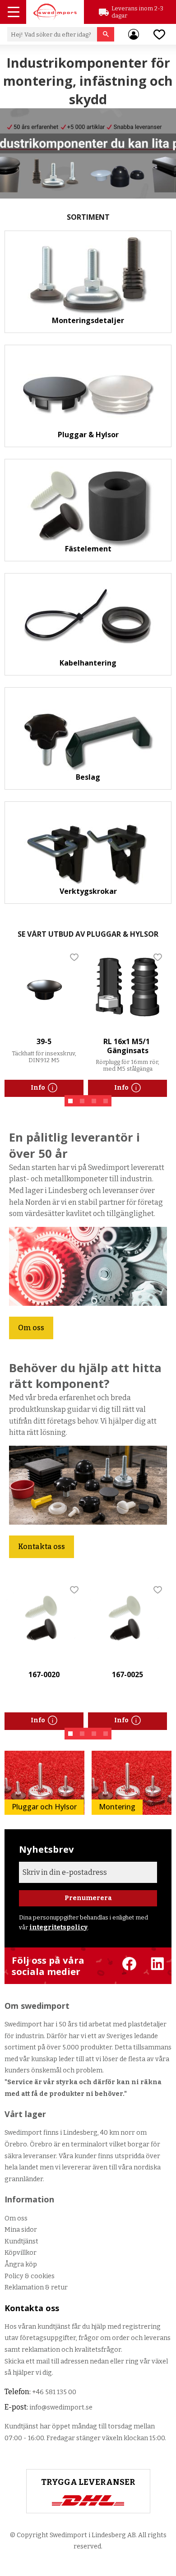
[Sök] (106, 34)
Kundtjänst (21, 2241)
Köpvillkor (21, 2253)
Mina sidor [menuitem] (134, 34)
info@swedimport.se (61, 2407)
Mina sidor (21, 2230)
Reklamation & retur (36, 2287)
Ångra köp (21, 2264)
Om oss (31, 1328)
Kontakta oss (42, 1547)
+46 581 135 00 (54, 2392)
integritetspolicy (58, 1927)
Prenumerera (88, 1898)
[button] (14, 13)
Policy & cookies (30, 2276)
